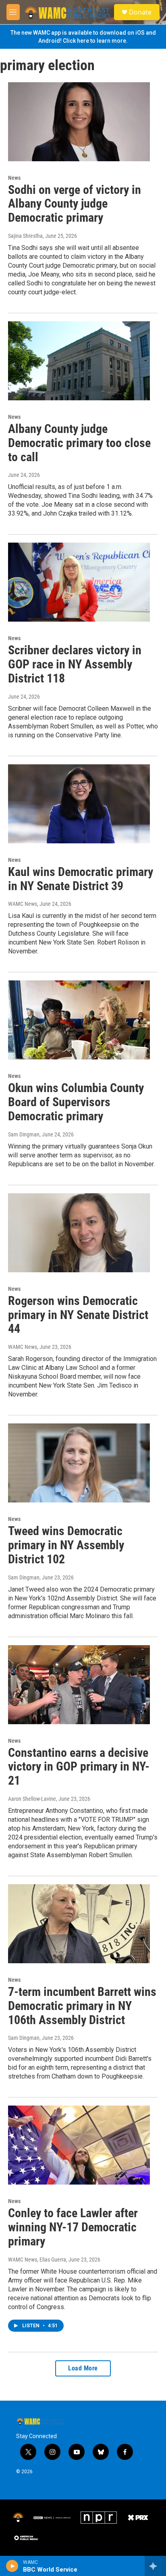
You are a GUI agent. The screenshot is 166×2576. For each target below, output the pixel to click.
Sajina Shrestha (25, 236)
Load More (83, 2368)
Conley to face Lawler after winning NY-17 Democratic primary (73, 2227)
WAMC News (23, 904)
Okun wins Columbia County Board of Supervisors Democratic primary (76, 1102)
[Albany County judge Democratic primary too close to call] (79, 361)
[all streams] (155, 2566)
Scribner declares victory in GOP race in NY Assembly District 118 (75, 664)
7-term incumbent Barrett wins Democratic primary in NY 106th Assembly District (82, 2006)
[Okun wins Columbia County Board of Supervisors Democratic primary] (79, 1020)
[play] (12, 2566)
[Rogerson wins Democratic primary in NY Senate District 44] (79, 1233)
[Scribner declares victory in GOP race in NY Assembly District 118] (79, 582)
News (14, 178)
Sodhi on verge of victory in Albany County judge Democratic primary (75, 204)
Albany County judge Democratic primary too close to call (79, 443)
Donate (140, 12)
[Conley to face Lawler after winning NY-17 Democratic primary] (79, 2145)
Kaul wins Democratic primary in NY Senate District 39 (81, 879)
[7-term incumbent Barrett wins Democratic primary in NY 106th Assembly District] (79, 1924)
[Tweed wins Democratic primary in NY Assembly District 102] (79, 1463)
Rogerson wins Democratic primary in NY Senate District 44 (78, 1315)
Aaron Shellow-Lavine (32, 1799)
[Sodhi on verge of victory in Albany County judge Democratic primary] (79, 122)
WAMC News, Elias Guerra (37, 2260)
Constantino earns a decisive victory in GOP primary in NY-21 (79, 1767)
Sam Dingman (24, 1134)
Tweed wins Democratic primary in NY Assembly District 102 (66, 1545)
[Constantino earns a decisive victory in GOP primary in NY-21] (79, 1685)
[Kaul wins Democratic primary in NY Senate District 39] (79, 804)
